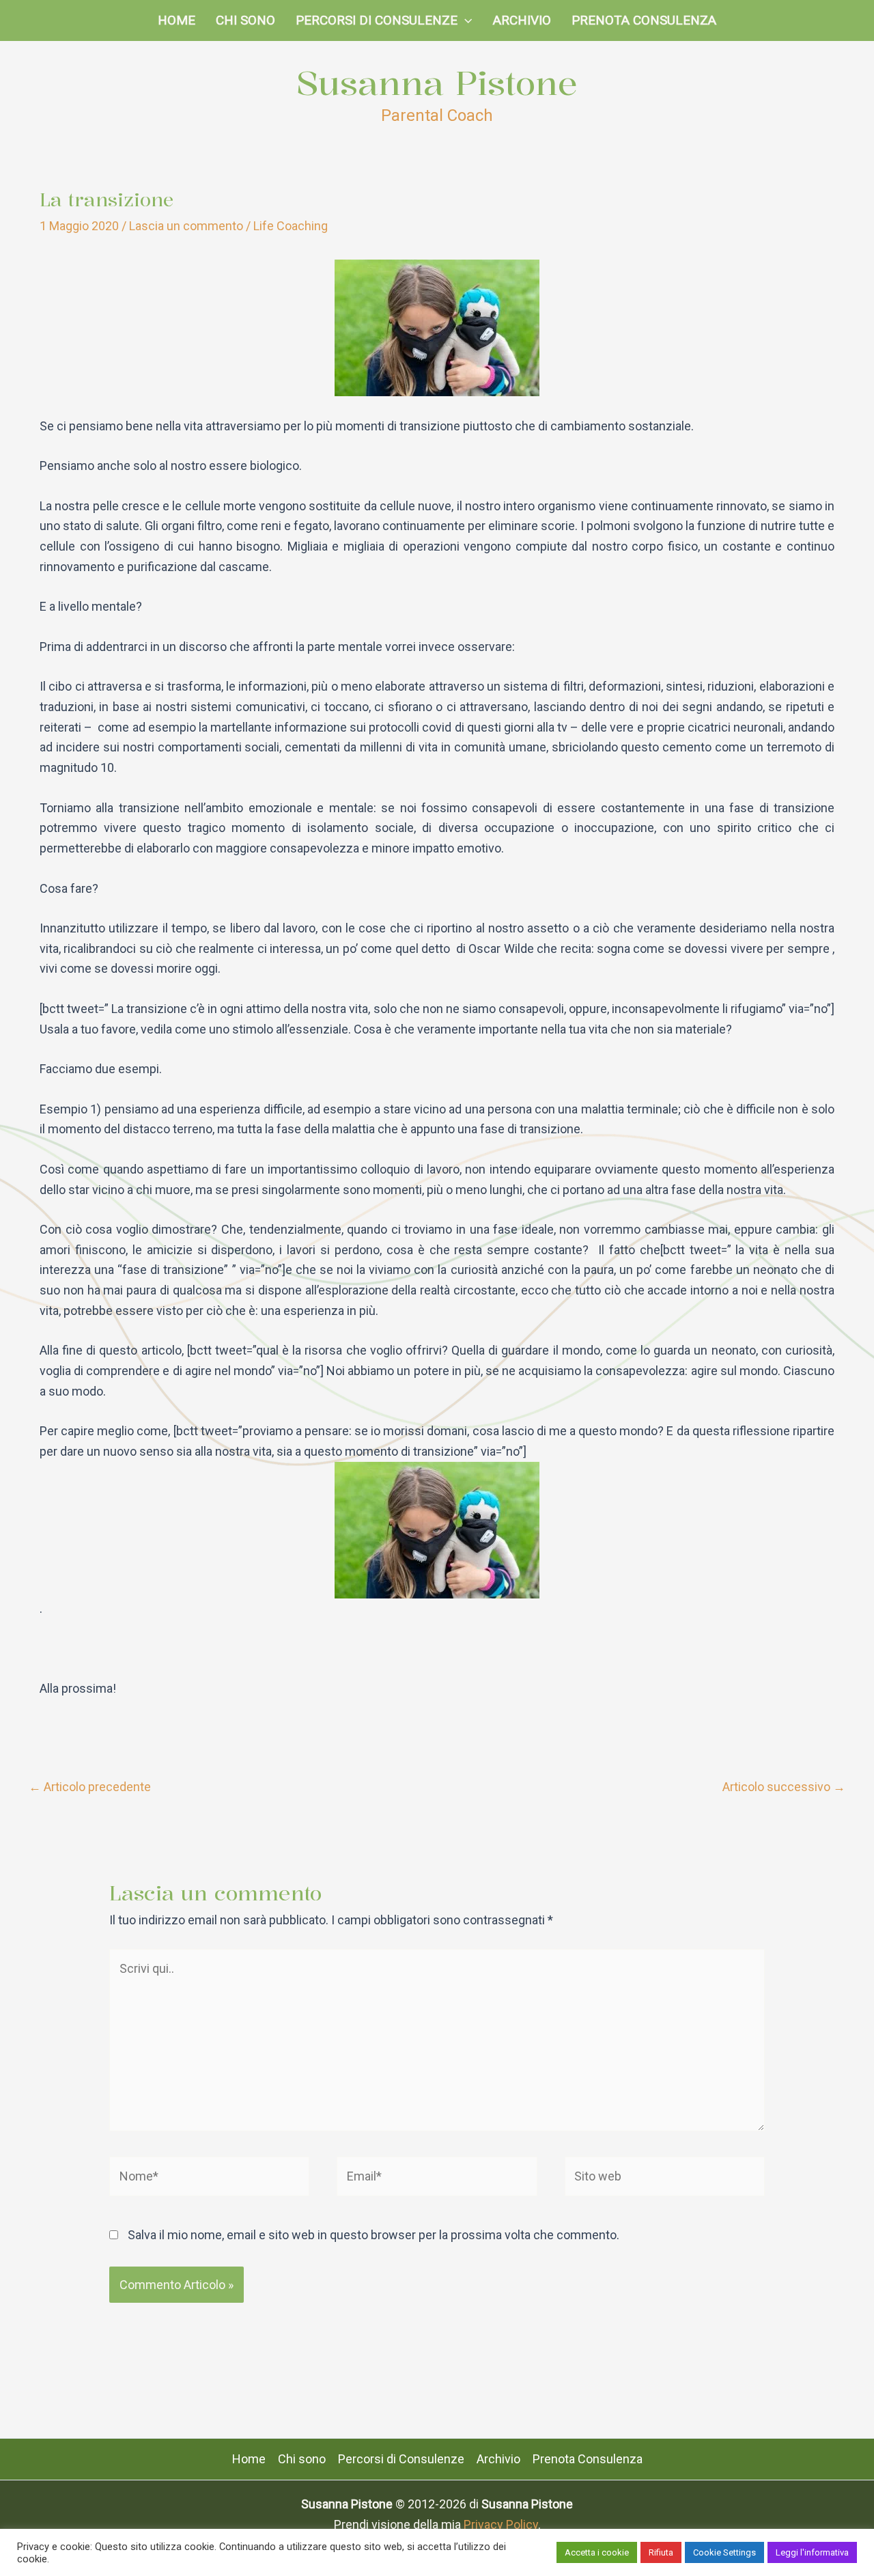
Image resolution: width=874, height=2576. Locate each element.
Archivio (522, 20)
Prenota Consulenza (644, 20)
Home (177, 20)
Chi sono (245, 20)
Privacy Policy (501, 2524)
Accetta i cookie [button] (597, 2552)
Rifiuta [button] (661, 2552)
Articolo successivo (784, 1787)
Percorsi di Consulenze (377, 20)
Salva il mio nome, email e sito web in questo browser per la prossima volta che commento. (373, 2235)
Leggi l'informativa (812, 2552)
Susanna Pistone (437, 83)
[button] (465, 20)
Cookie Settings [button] (724, 2552)
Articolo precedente (90, 1787)
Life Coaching (291, 226)
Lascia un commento (186, 226)
